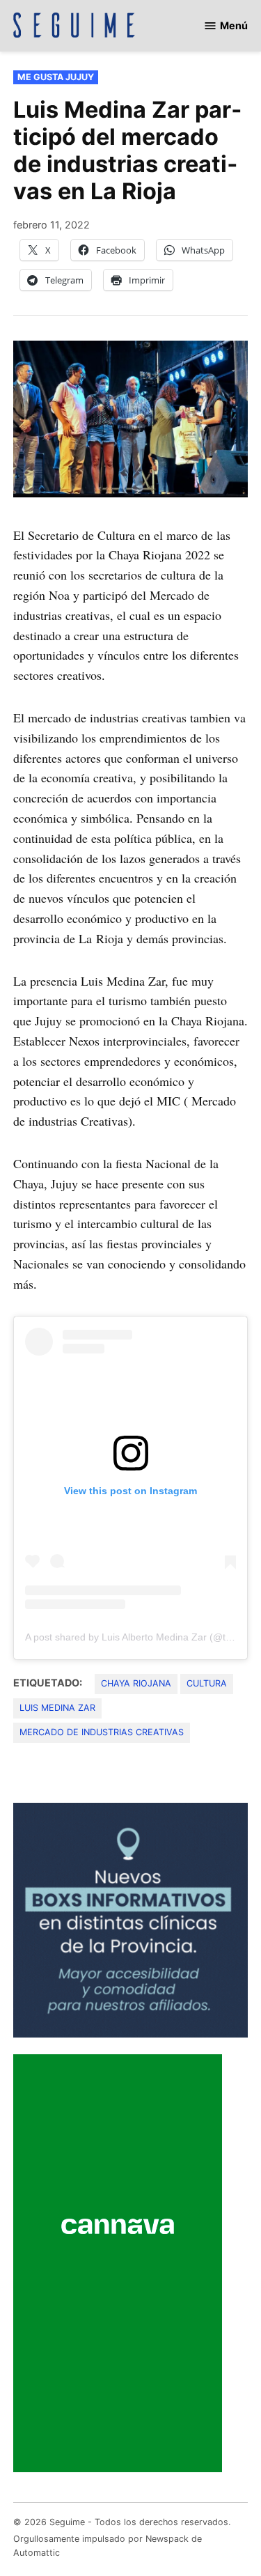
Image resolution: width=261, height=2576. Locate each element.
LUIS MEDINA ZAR (57, 1708)
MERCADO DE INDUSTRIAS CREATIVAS (102, 1732)
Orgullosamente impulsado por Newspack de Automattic (108, 2546)
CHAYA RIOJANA (136, 1683)
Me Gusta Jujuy (56, 77)
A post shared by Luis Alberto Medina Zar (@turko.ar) (143, 1637)
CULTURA (207, 1683)
